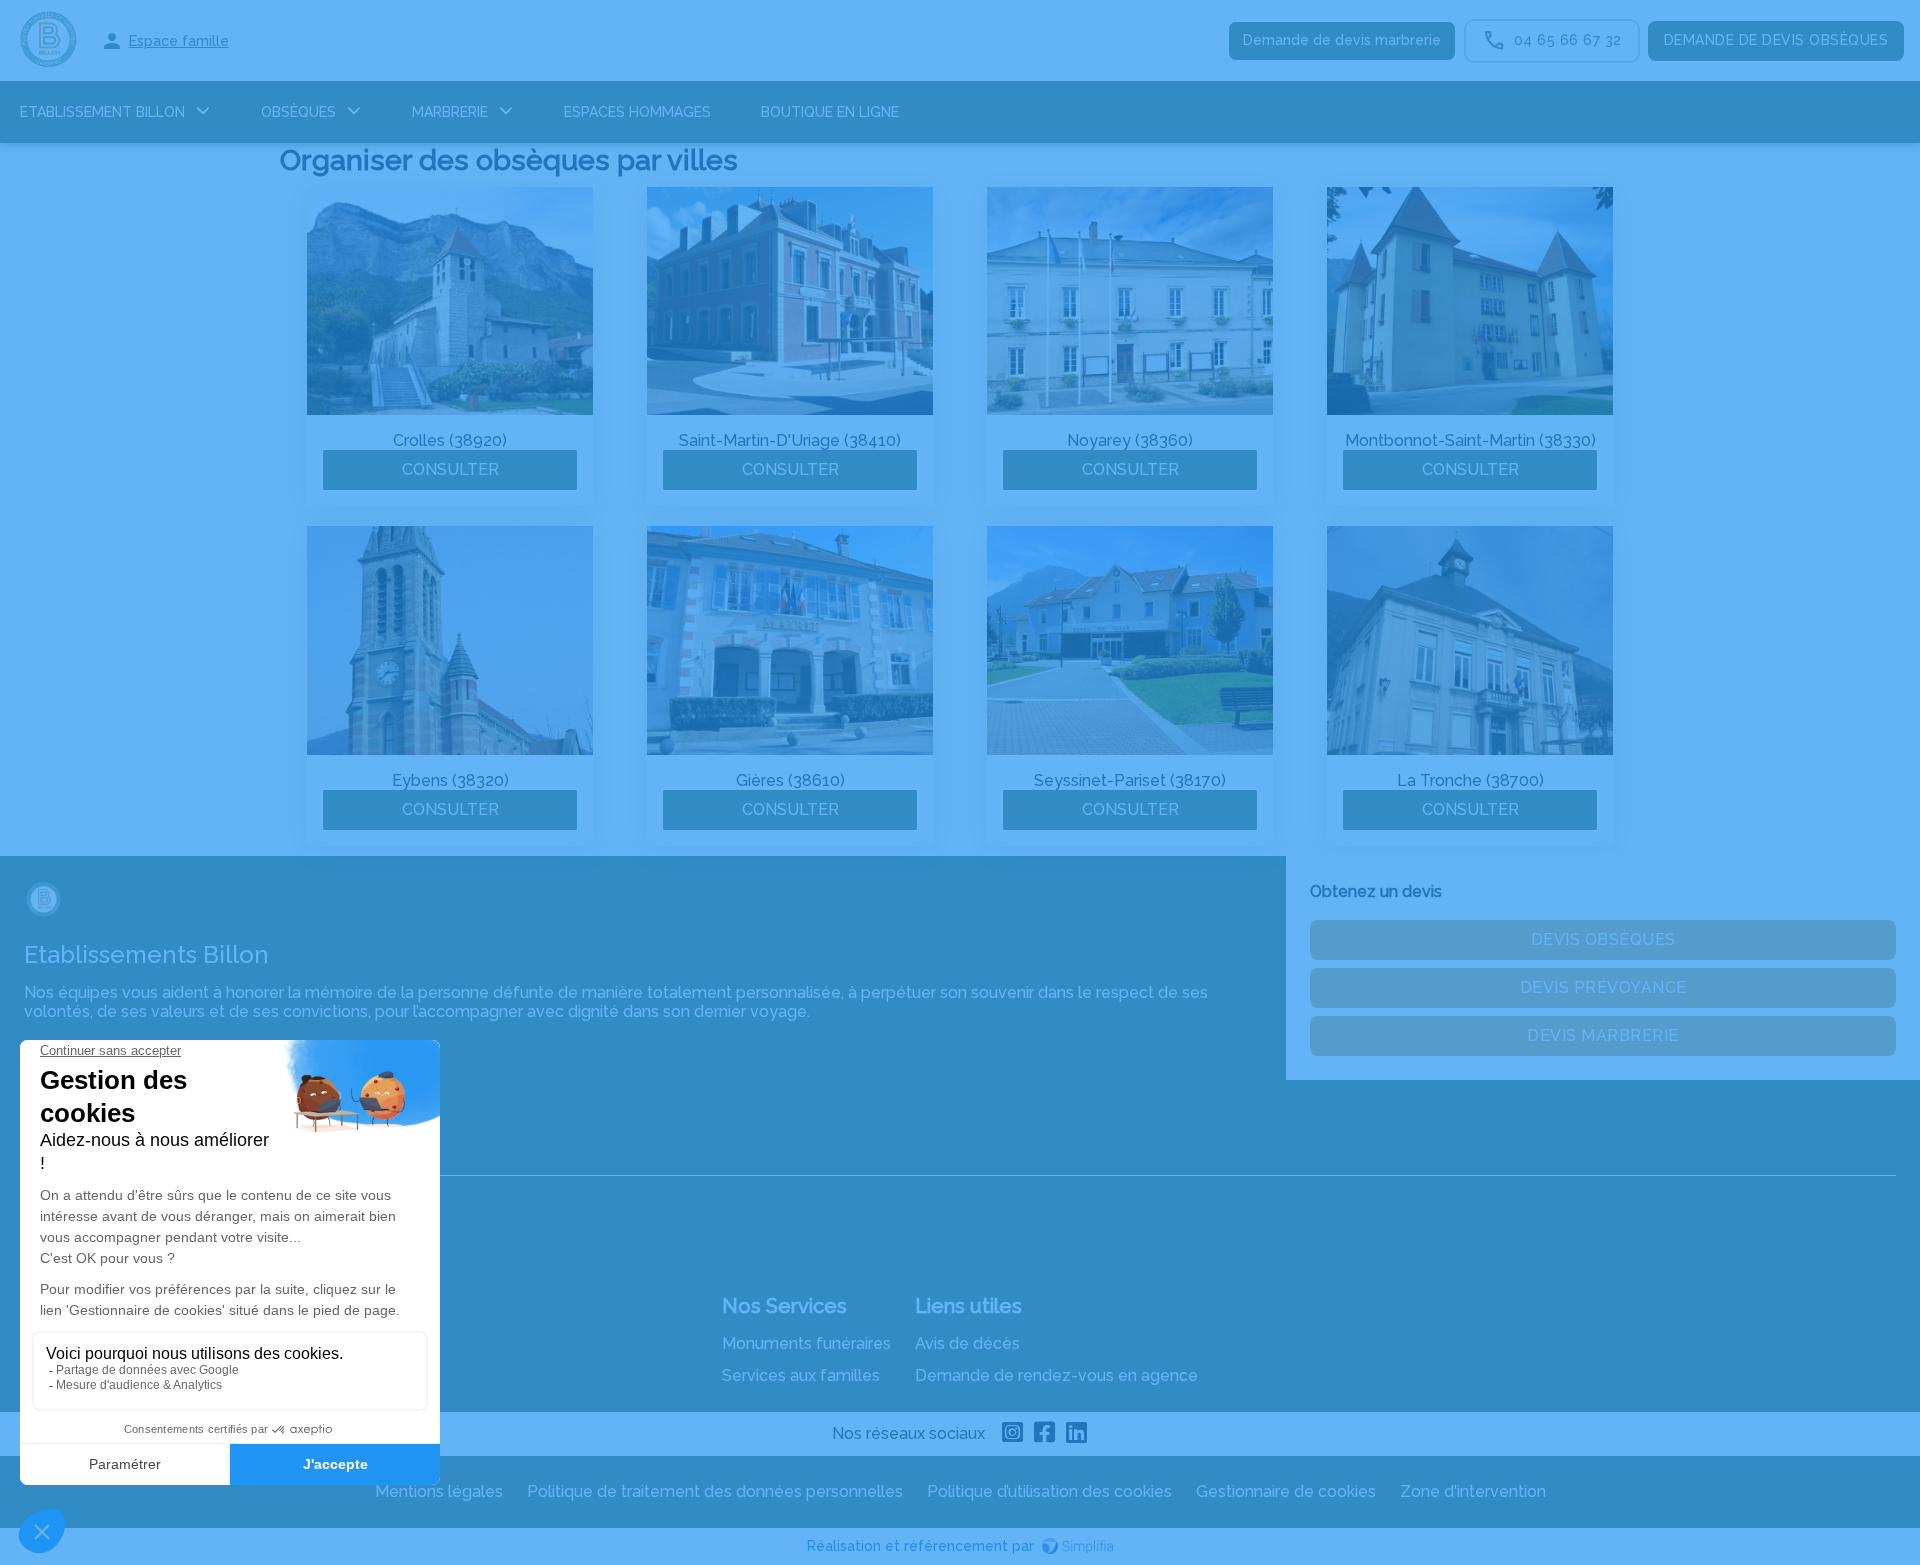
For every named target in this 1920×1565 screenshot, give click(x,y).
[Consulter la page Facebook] (1045, 1434)
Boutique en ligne (830, 112)
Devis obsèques (1603, 939)
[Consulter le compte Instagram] (1013, 1434)
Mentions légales (439, 1491)
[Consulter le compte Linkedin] (1077, 1434)
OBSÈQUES (298, 112)
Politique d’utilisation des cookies (1049, 1491)
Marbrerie (450, 112)
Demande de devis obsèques (1776, 40)
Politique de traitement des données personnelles (715, 1491)
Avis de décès (967, 1343)
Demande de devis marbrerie (1342, 40)
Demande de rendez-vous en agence (1056, 1375)
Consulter (450, 469)
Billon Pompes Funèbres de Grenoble (164, 1155)
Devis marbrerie (1603, 1035)
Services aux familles (801, 1375)
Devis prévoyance (1603, 987)
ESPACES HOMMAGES (637, 112)
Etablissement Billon (102, 112)
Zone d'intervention (1473, 1491)
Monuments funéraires (806, 1343)
